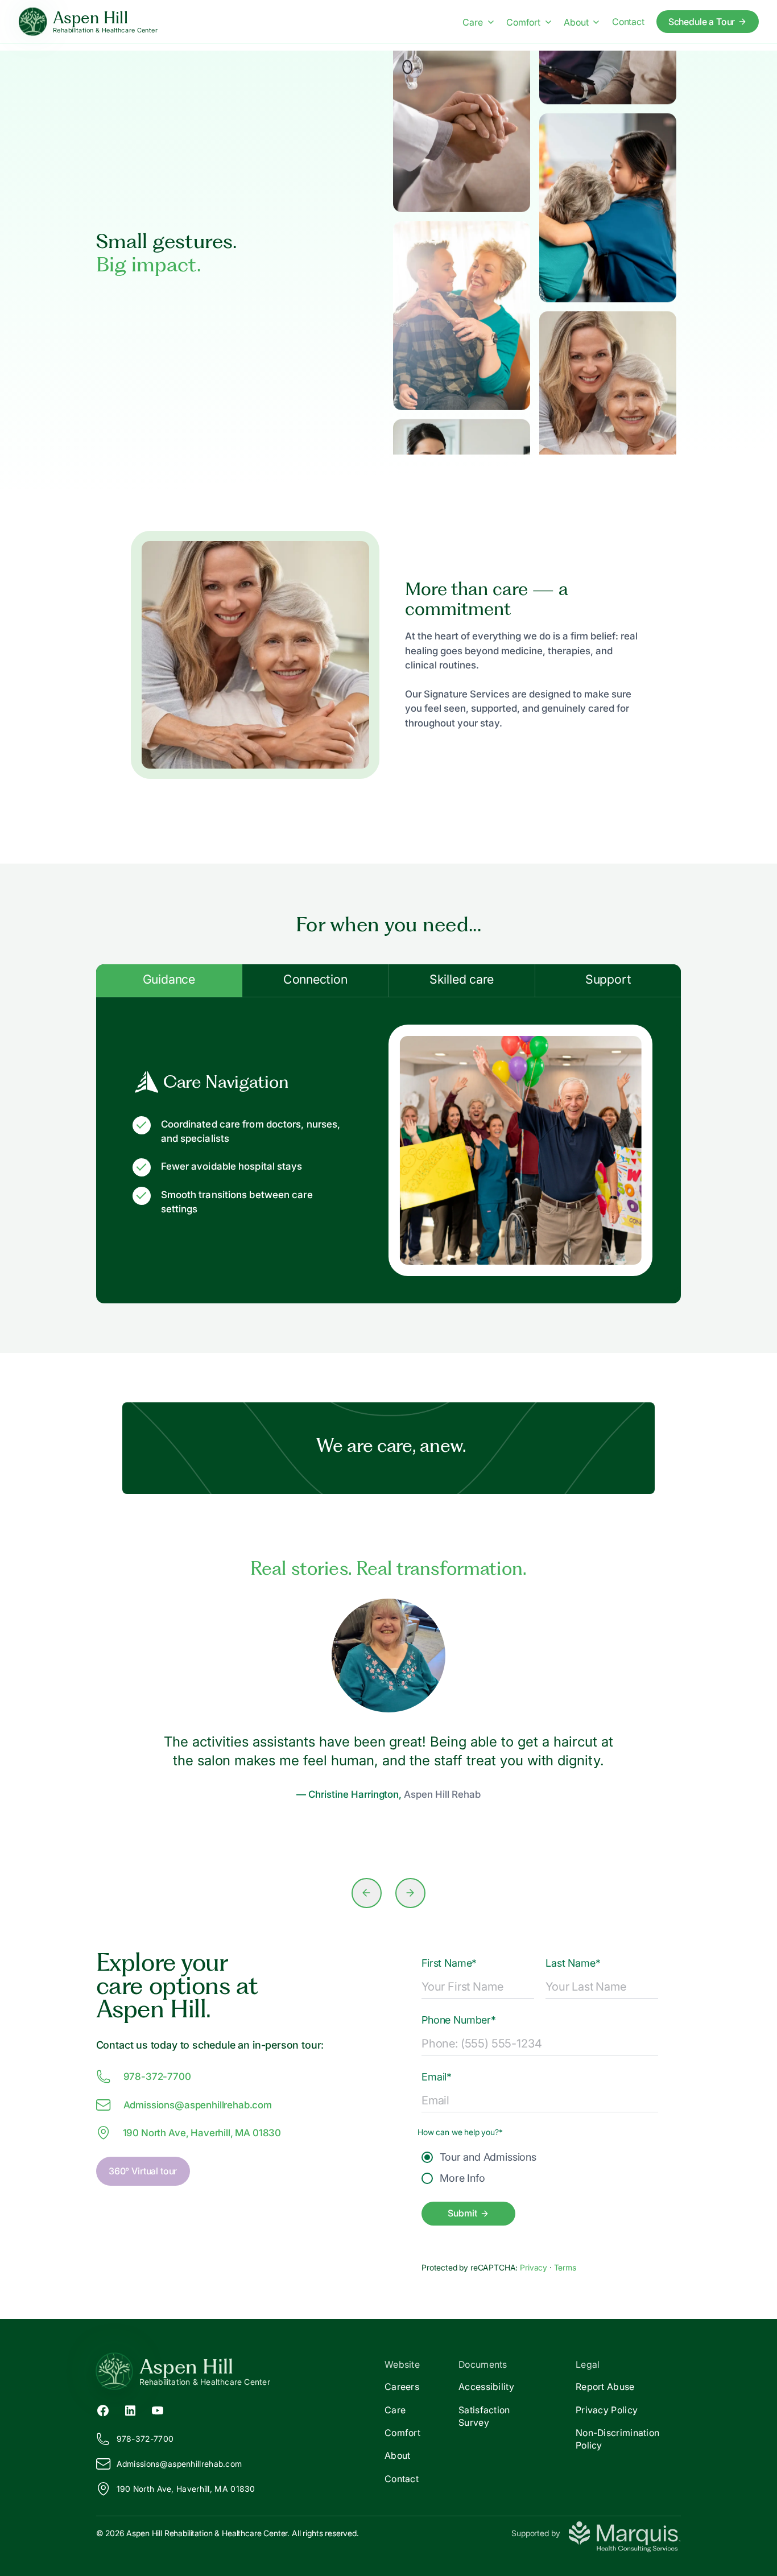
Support (608, 979)
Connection (315, 979)
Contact (628, 22)
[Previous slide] (367, 1893)
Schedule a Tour (702, 22)
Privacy (535, 2267)
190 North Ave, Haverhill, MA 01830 (202, 2133)
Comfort (523, 22)
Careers (402, 2387)
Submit (462, 2213)
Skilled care (462, 979)
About (576, 22)
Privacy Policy (607, 2410)
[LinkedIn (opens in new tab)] (130, 2409)
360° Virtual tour (143, 2171)
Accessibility (486, 2387)
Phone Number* (459, 2020)
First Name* (449, 1963)
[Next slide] (410, 1893)
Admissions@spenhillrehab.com (198, 2105)
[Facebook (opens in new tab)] (103, 2409)
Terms (565, 2267)
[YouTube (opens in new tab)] (158, 2409)
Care (472, 22)
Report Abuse (605, 2387)
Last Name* (573, 1963)
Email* (437, 2077)
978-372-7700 (157, 2077)
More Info (462, 2178)
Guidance (169, 979)
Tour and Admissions (488, 2157)
